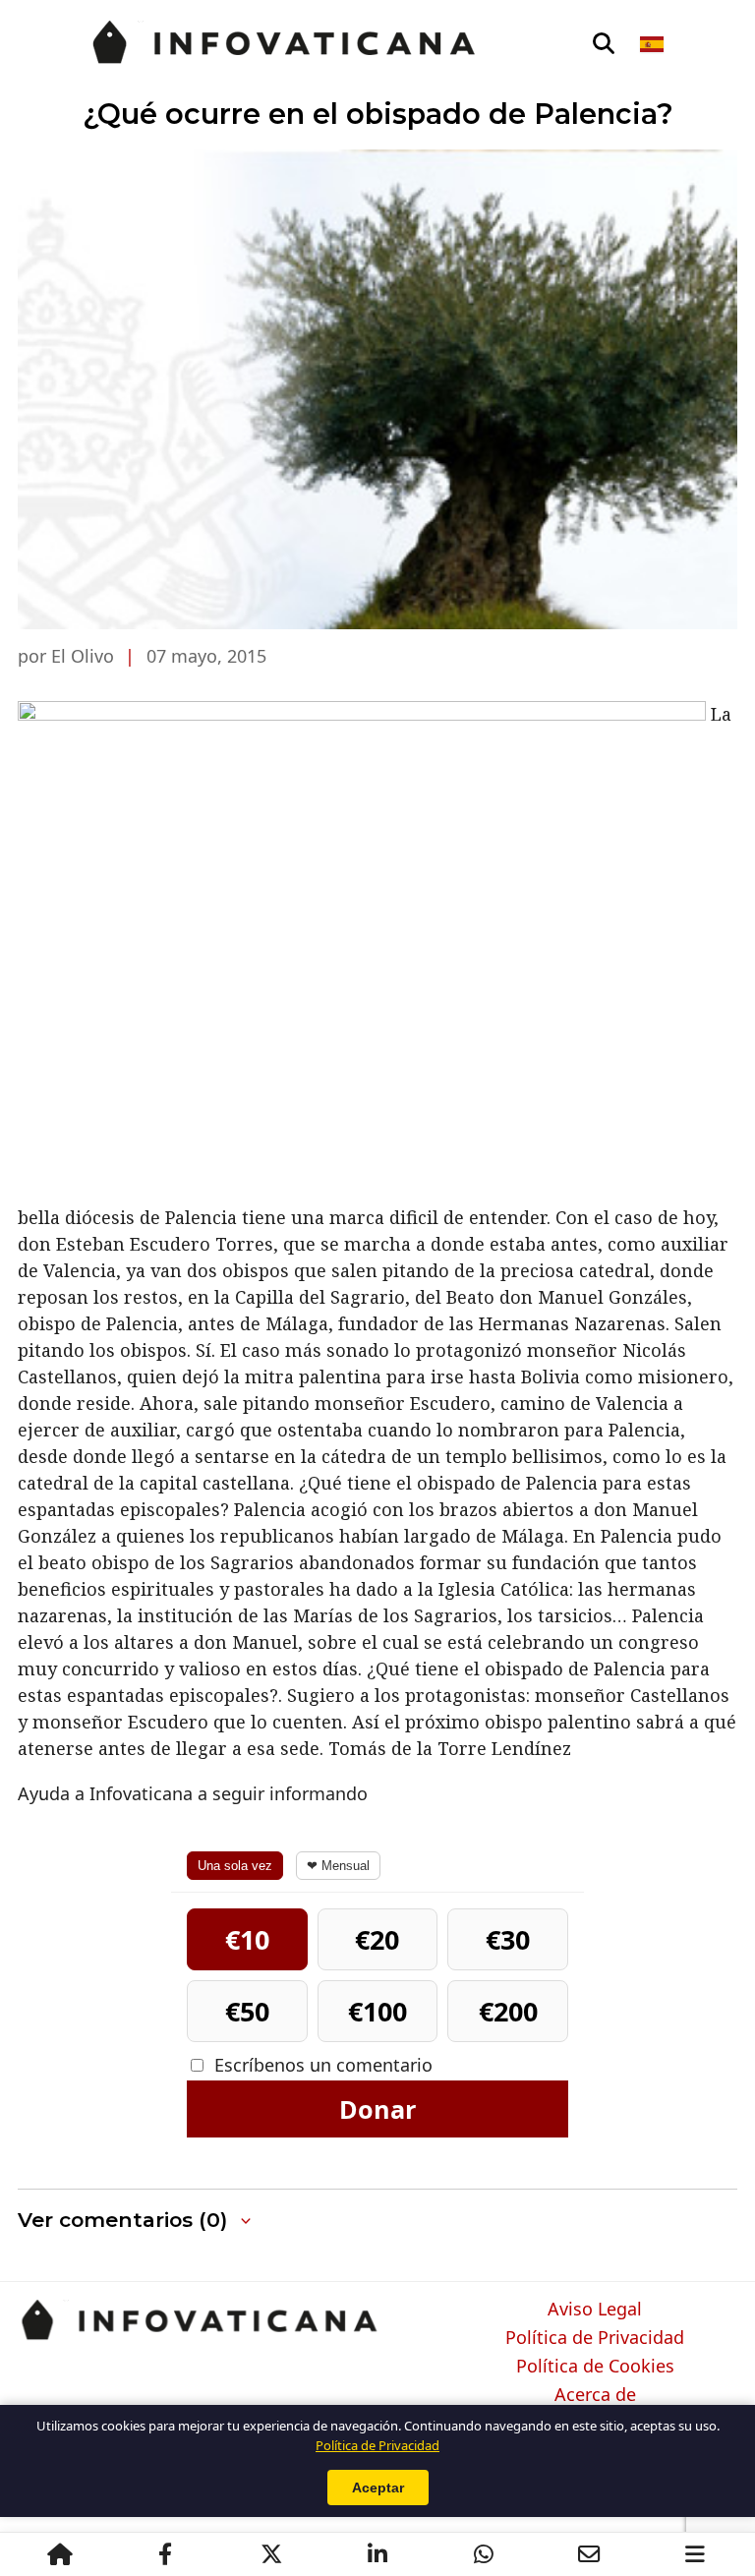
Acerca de (595, 2395)
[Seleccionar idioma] (653, 44)
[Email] (589, 2554)
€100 (377, 2011)
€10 (247, 1939)
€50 (247, 2011)
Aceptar (378, 2488)
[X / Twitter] (271, 2554)
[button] (136, 2221)
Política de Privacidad (595, 2338)
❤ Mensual (338, 1866)
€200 (508, 2011)
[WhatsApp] (484, 2554)
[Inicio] (60, 2554)
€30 (508, 1939)
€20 (377, 1939)
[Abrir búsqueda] (604, 44)
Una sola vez (235, 1866)
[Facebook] (165, 2554)
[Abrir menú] (695, 2554)
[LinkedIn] (377, 2554)
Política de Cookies (595, 2367)
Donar (377, 2109)
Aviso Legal (595, 2310)
